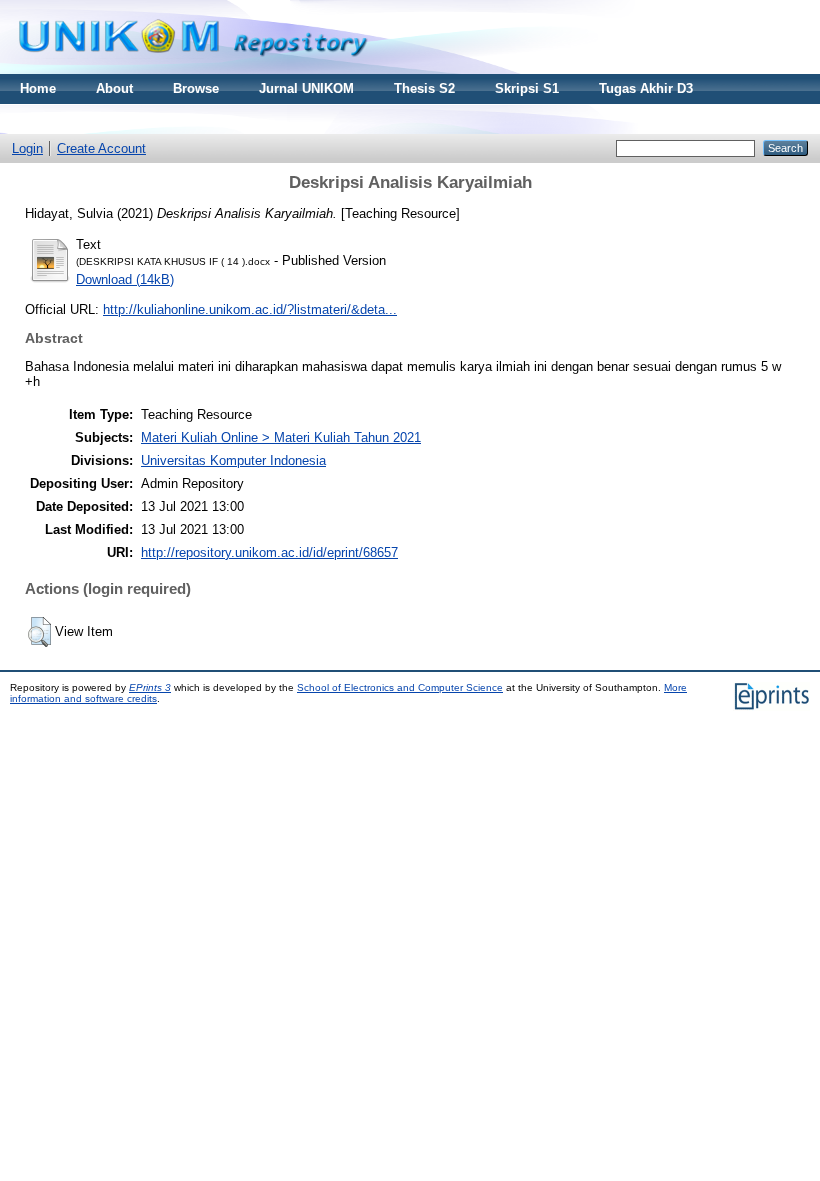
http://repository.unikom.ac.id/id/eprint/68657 (269, 552)
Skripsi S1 (527, 88)
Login (27, 148)
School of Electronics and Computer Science (400, 687)
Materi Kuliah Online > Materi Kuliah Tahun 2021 (281, 437)
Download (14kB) (125, 279)
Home (38, 88)
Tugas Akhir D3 (646, 88)
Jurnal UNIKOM (306, 88)
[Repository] (193, 69)
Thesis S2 (424, 88)
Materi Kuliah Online (83, 118)
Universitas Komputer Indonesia (233, 460)
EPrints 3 (150, 687)
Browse (196, 88)
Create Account (101, 148)
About (114, 88)
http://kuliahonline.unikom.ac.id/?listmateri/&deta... (250, 309)
